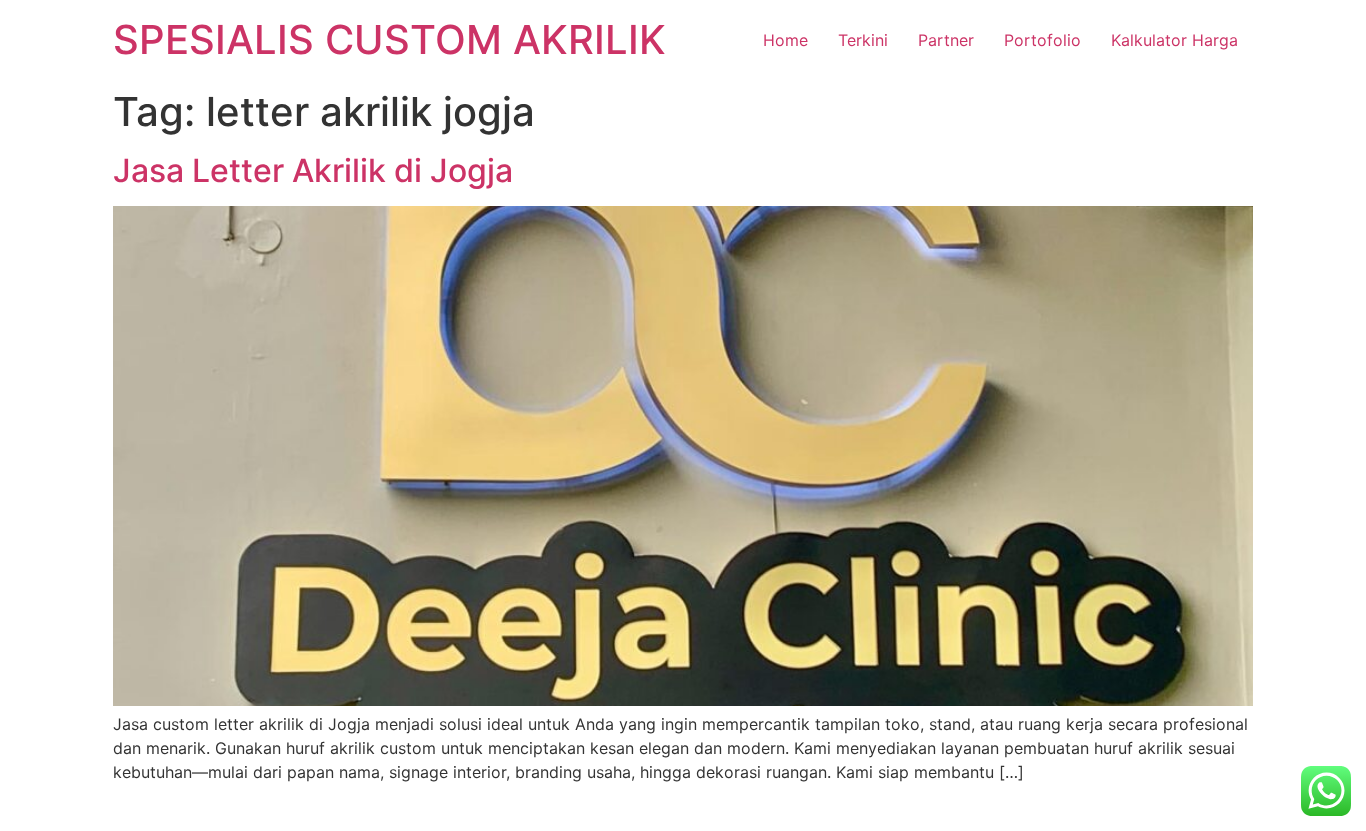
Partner (946, 40)
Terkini (863, 40)
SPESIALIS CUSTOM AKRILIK (389, 39)
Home (785, 40)
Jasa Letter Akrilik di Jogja (313, 170)
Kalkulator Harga (1174, 40)
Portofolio (1042, 40)
